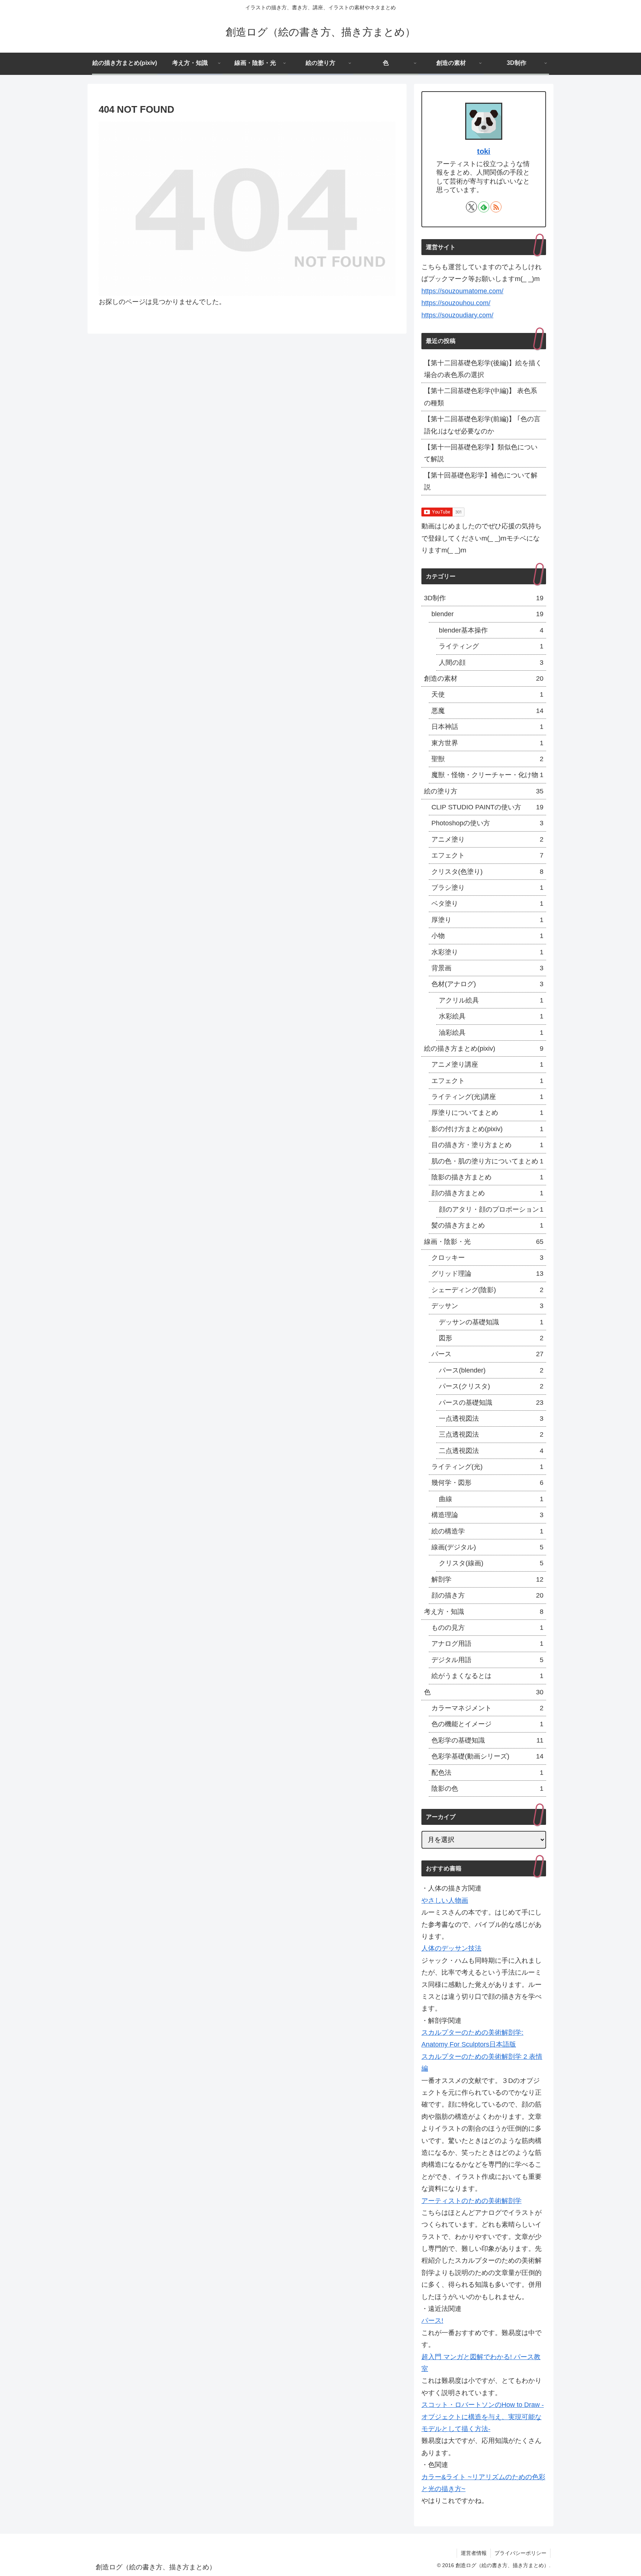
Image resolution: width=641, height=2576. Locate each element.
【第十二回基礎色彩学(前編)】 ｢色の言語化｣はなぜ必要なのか (482, 425)
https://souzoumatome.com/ (462, 291)
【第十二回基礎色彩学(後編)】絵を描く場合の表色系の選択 (483, 369)
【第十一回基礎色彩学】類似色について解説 (481, 453)
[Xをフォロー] (471, 207)
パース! (432, 2321)
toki (484, 151)
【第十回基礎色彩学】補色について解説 (481, 481)
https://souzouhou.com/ (456, 303)
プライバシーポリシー (520, 2553)
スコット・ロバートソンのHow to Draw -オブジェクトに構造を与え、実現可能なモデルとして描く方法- (483, 2417)
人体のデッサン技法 (451, 1948)
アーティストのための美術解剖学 (471, 2201)
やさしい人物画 (445, 1900)
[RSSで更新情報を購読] (496, 207)
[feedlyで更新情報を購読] (484, 207)
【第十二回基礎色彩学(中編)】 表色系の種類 (481, 397)
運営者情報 (474, 2553)
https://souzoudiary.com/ (457, 315)
